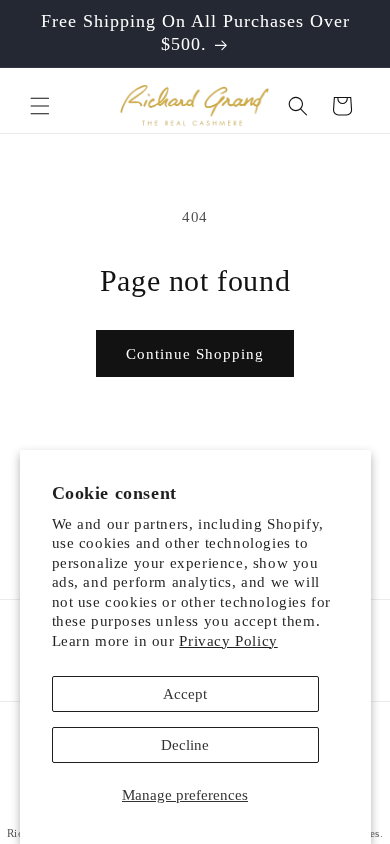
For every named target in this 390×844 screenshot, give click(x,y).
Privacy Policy (228, 641)
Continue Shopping (195, 354)
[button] (40, 106)
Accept (185, 694)
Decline (185, 745)
